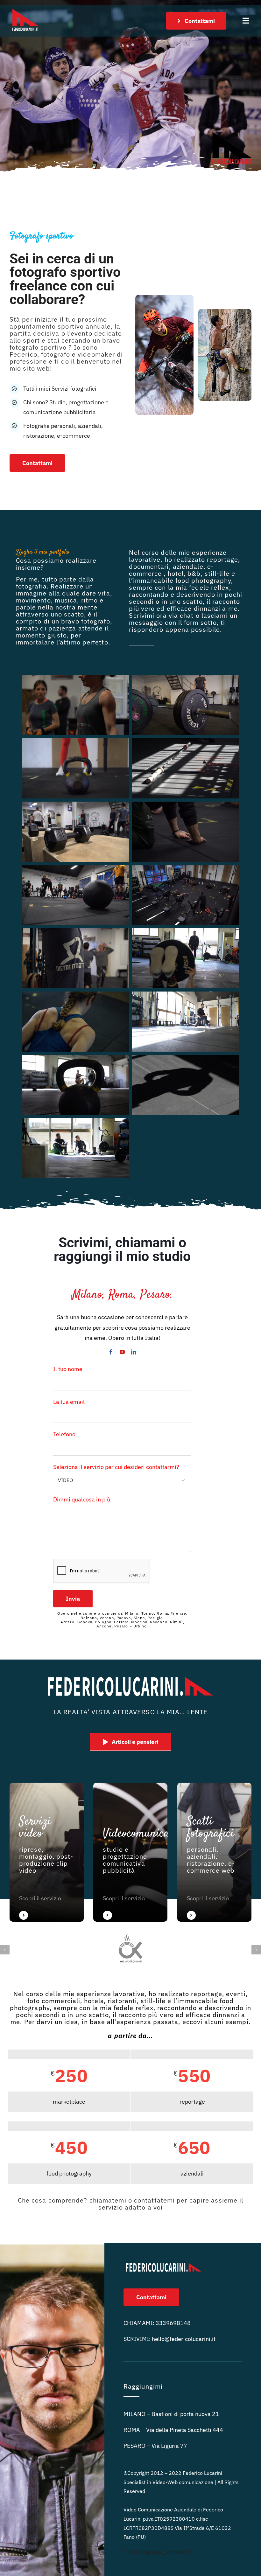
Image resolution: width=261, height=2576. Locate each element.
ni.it (184, 2339)
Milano (132, 1613)
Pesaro (121, 1626)
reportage (222, 559)
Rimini (176, 1622)
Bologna (103, 1622)
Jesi (129, 1630)
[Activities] (130, 1852)
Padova (124, 1618)
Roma (162, 1613)
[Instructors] (214, 1852)
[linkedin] (134, 1352)
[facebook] (111, 1352)
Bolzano (89, 1618)
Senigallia (112, 1630)
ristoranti (122, 2001)
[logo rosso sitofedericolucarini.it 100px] (25, 7)
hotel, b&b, (185, 573)
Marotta (92, 1630)
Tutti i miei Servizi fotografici (60, 389)
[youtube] (122, 1352)
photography (30, 2008)
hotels (94, 2001)
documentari (149, 566)
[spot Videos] (47, 1852)
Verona (107, 1618)
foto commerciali (54, 2001)
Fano (77, 1630)
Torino (148, 1613)
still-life (217, 573)
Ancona (104, 1626)
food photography (203, 580)
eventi (236, 1994)
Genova (85, 1622)
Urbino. (141, 1626)
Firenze (178, 1613)
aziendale (188, 566)
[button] (5, 1950)
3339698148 (173, 2323)
